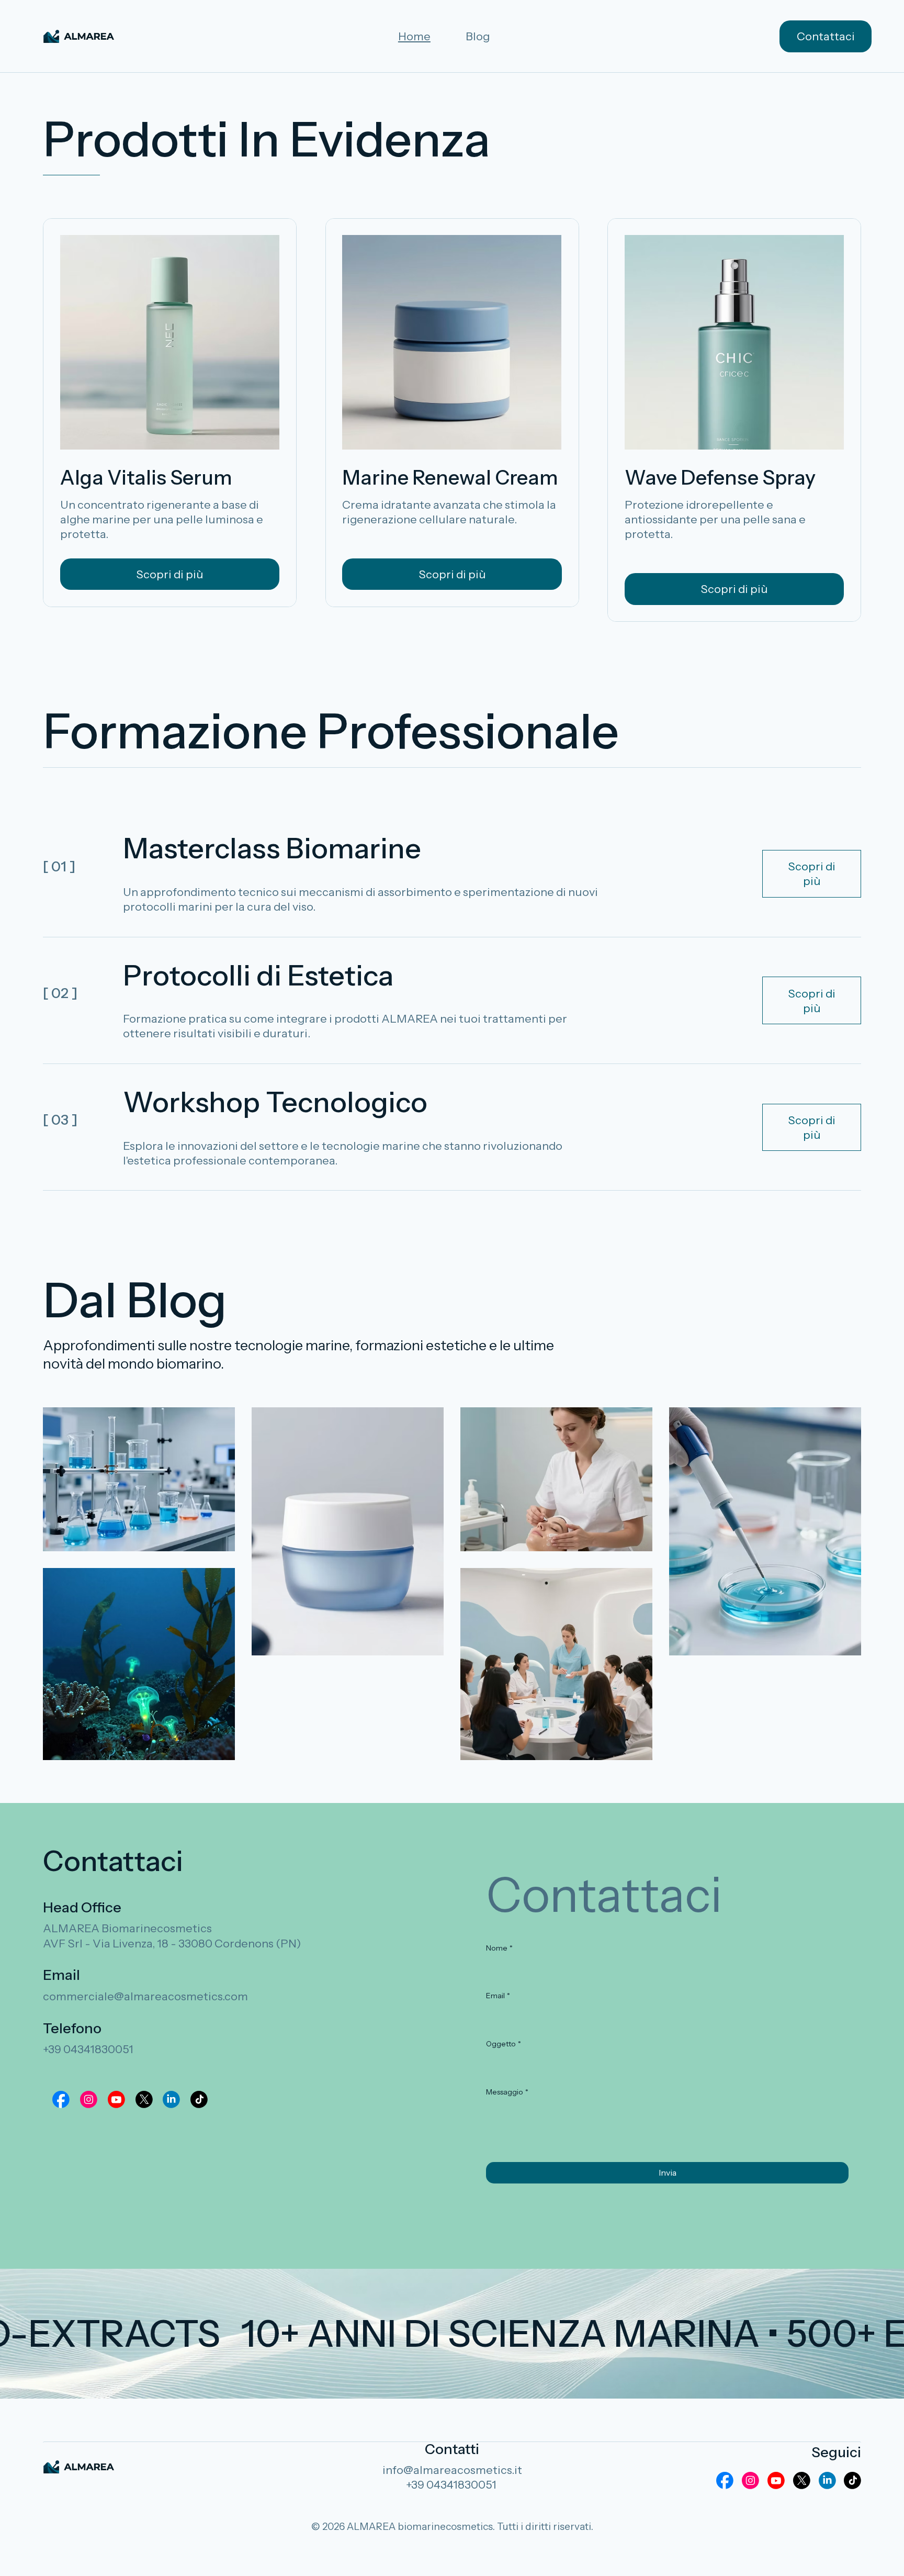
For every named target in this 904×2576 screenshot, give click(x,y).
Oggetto (504, 2044)
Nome (499, 1948)
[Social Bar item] (61, 2099)
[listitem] (139, 1479)
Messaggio (507, 2092)
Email (498, 1996)
